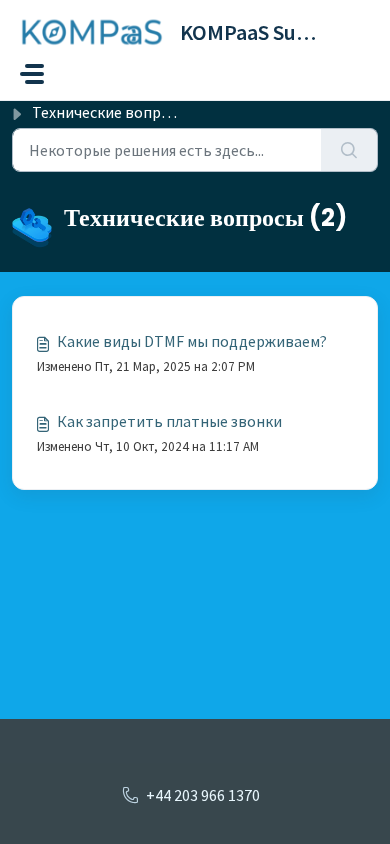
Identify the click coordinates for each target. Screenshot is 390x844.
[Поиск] (349, 150)
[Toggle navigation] (32, 74)
